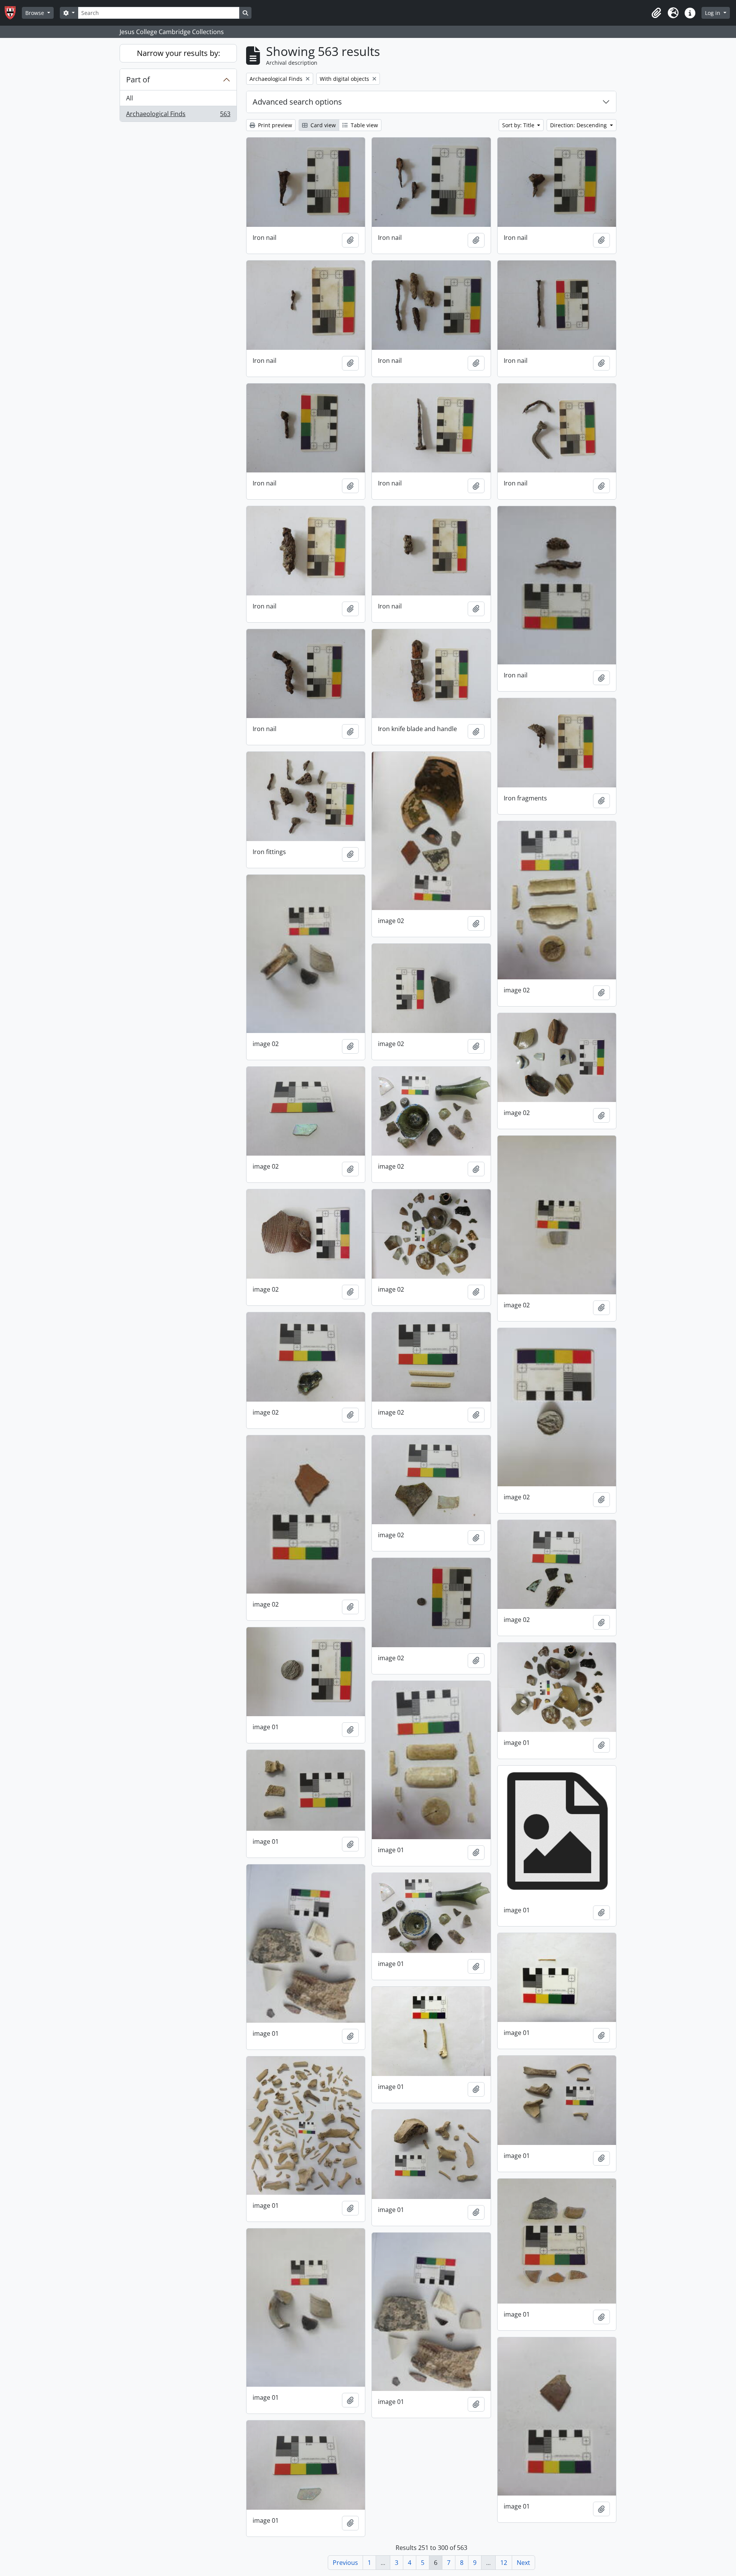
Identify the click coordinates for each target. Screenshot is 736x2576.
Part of (138, 80)
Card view (322, 125)
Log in (713, 13)
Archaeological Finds (178, 116)
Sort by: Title (519, 125)
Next (523, 2563)
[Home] (13, 13)
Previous (345, 2563)
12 (504, 2563)
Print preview (274, 125)
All (130, 98)
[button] (656, 13)
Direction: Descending (579, 125)
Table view (364, 125)
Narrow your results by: (178, 53)
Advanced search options (297, 102)
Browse (35, 13)
